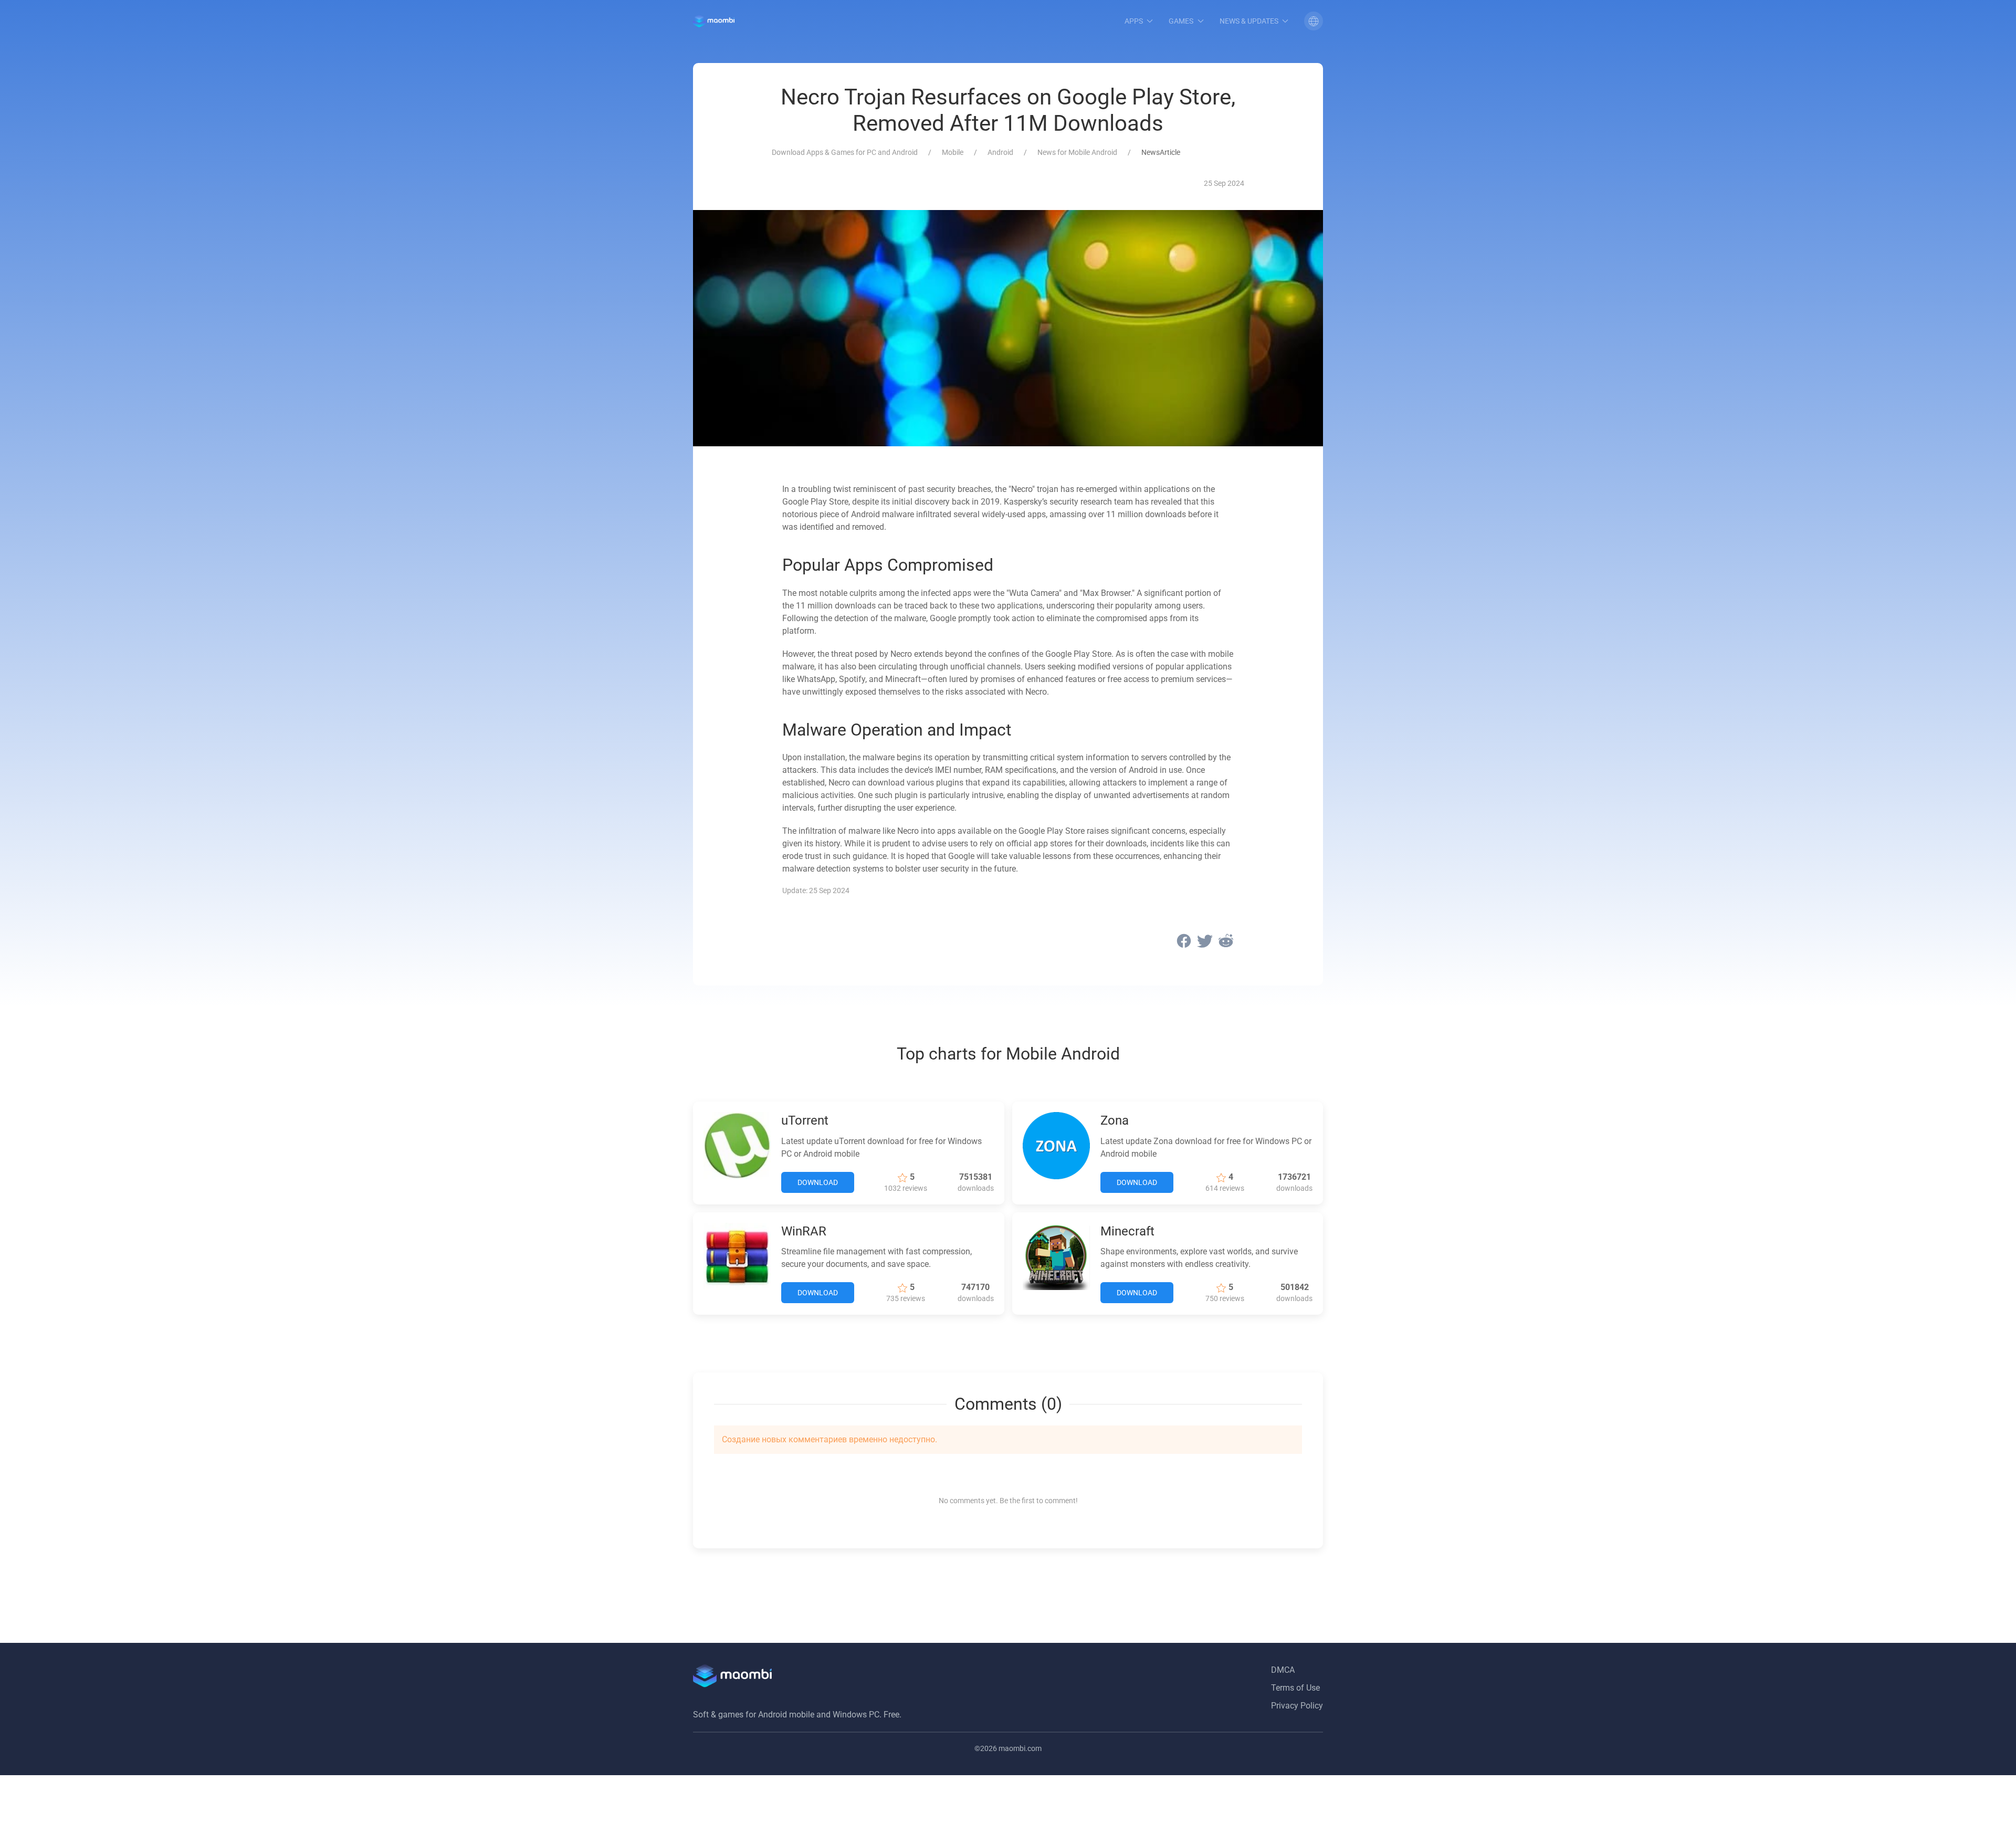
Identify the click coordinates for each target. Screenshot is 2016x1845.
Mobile (953, 152)
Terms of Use (1295, 1688)
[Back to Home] (714, 21)
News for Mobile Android (1077, 152)
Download (818, 1182)
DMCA (1283, 1670)
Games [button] (1181, 21)
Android (1000, 152)
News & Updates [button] (1249, 21)
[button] (1314, 21)
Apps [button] (1134, 21)
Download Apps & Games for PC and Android (845, 152)
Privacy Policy (1297, 1706)
